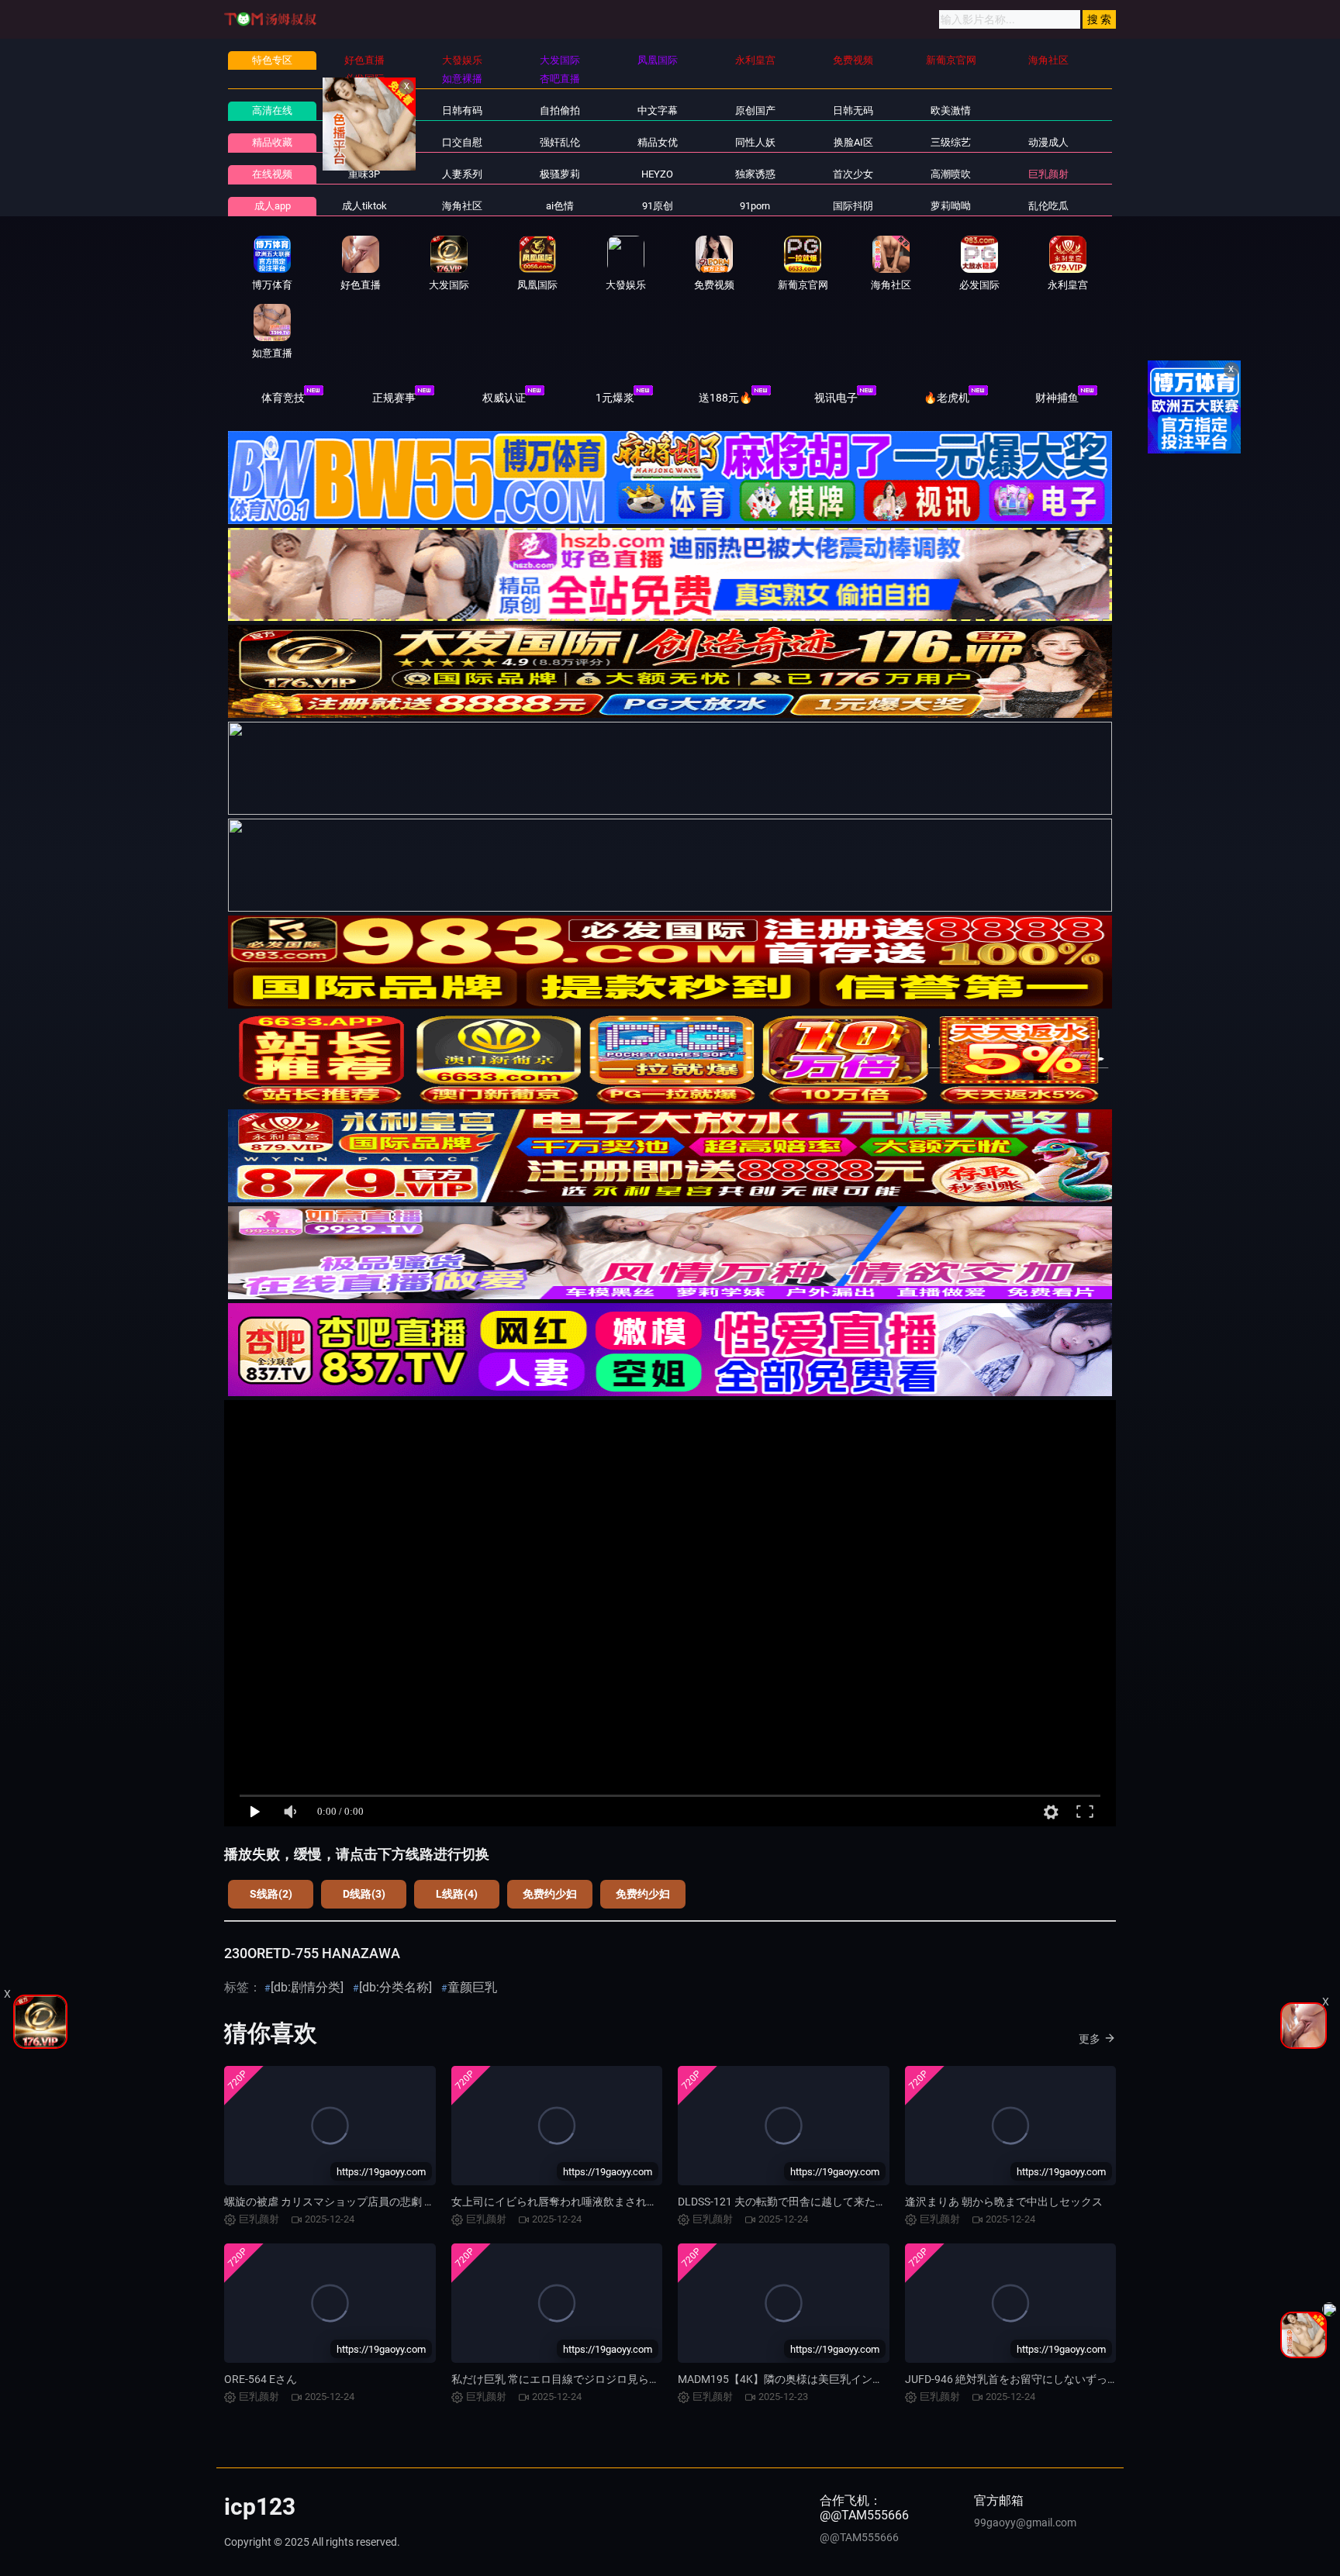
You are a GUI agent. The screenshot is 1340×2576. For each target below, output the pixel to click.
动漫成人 (1048, 142)
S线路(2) (271, 1894)
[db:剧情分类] (307, 1987)
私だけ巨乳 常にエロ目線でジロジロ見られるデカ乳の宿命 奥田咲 (611, 2379)
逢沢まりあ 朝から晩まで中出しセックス (1004, 2202)
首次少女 (853, 174)
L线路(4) (457, 1894)
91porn (755, 206)
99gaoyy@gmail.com (1025, 2523)
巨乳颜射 (1048, 174)
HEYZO (657, 174)
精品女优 (658, 142)
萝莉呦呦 (951, 206)
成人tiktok (364, 206)
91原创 (658, 206)
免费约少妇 (550, 1894)
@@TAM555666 (859, 2537)
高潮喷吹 (951, 174)
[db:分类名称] (395, 1987)
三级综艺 (951, 142)
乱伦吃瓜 (1048, 206)
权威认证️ (504, 398)
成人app (273, 206)
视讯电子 (836, 398)
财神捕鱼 (1057, 398)
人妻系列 (462, 174)
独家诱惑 (755, 174)
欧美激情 (951, 110)
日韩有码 (462, 110)
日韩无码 (853, 110)
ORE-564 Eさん (261, 2379)
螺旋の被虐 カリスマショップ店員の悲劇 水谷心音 (346, 2202)
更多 (1090, 2039)
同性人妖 (755, 142)
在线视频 (272, 174)
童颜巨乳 (472, 1987)
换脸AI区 (853, 142)
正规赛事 (394, 398)
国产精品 (364, 110)
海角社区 (462, 206)
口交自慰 (462, 142)
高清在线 (272, 110)
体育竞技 (283, 398)
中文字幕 (658, 110)
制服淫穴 (364, 142)
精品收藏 (272, 142)
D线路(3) (364, 1894)
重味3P (364, 174)
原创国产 (755, 110)
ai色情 (560, 206)
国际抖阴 (853, 206)
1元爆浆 (615, 398)
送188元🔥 (725, 398)
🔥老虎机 (946, 398)
